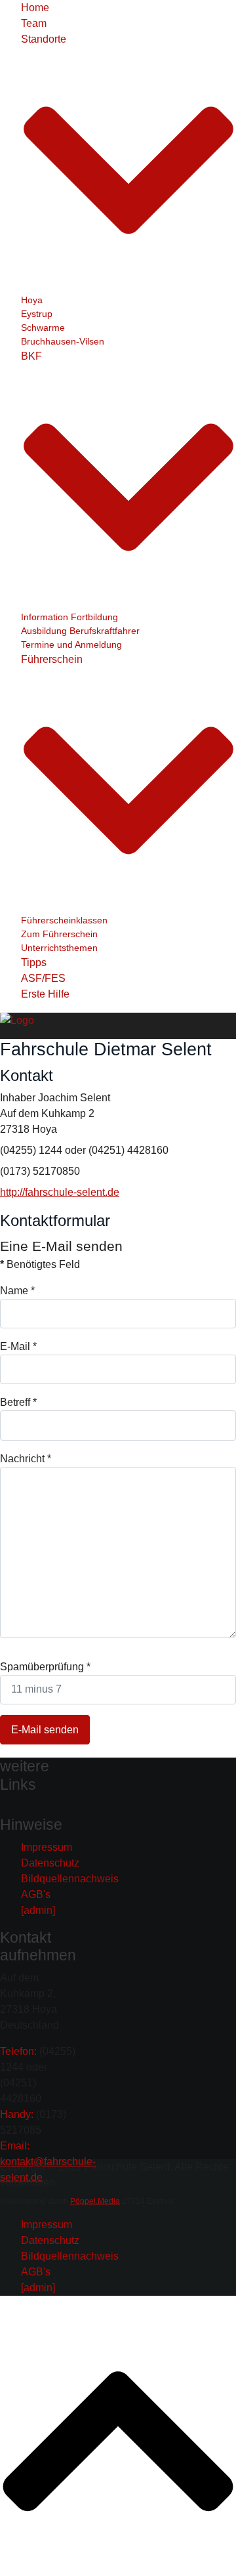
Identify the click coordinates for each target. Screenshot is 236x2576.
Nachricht (26, 1459)
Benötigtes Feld (40, 1264)
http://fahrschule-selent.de (60, 1192)
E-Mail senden (45, 1730)
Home (35, 8)
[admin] (38, 1910)
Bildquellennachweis (70, 1879)
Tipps (34, 962)
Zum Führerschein (59, 934)
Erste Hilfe (45, 994)
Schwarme (43, 327)
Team (34, 23)
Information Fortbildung (69, 617)
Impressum (47, 1847)
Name (17, 1291)
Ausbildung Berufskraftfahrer (80, 631)
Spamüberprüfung (45, 1667)
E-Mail (18, 1346)
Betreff (18, 1402)
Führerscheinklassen (64, 920)
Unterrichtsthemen (59, 948)
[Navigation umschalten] (9, 1807)
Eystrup (37, 314)
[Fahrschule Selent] (17, 1020)
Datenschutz (50, 1863)
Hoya (32, 300)
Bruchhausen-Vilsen (63, 341)
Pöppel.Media (95, 2201)
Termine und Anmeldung (71, 644)
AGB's (36, 1894)
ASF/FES (43, 978)
